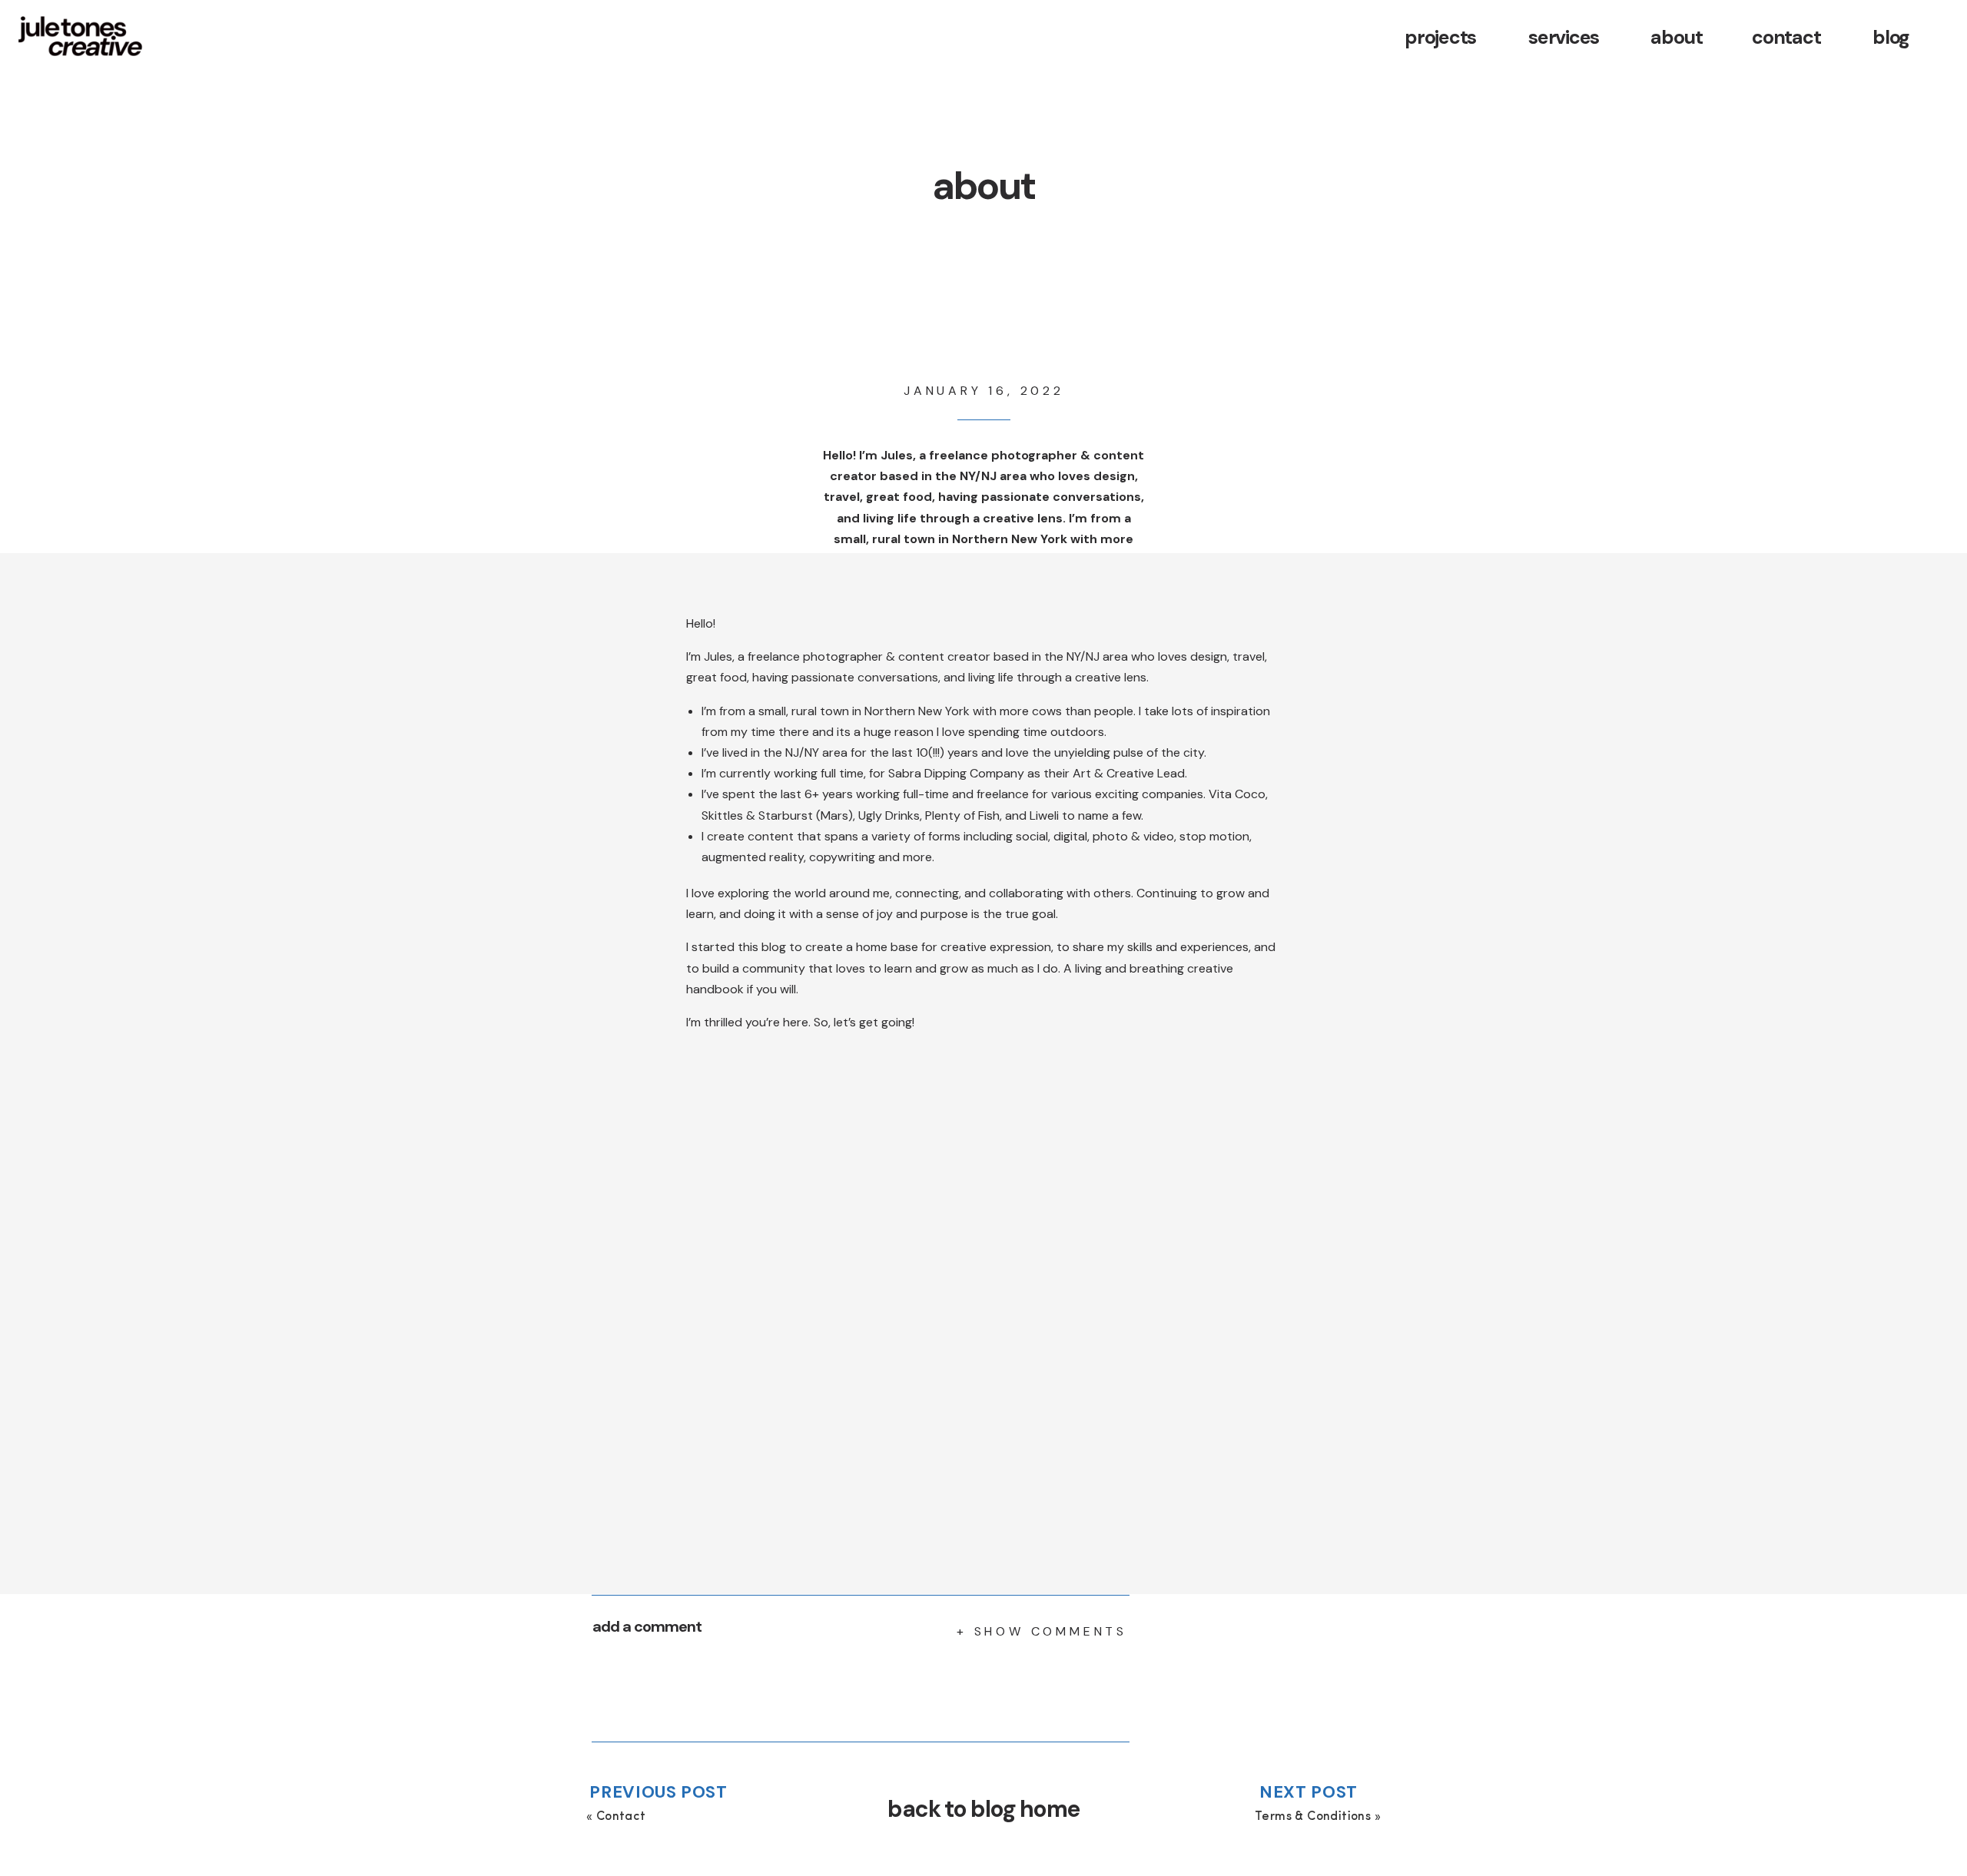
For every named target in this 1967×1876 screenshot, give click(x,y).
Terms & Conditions (1313, 1817)
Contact (621, 1817)
